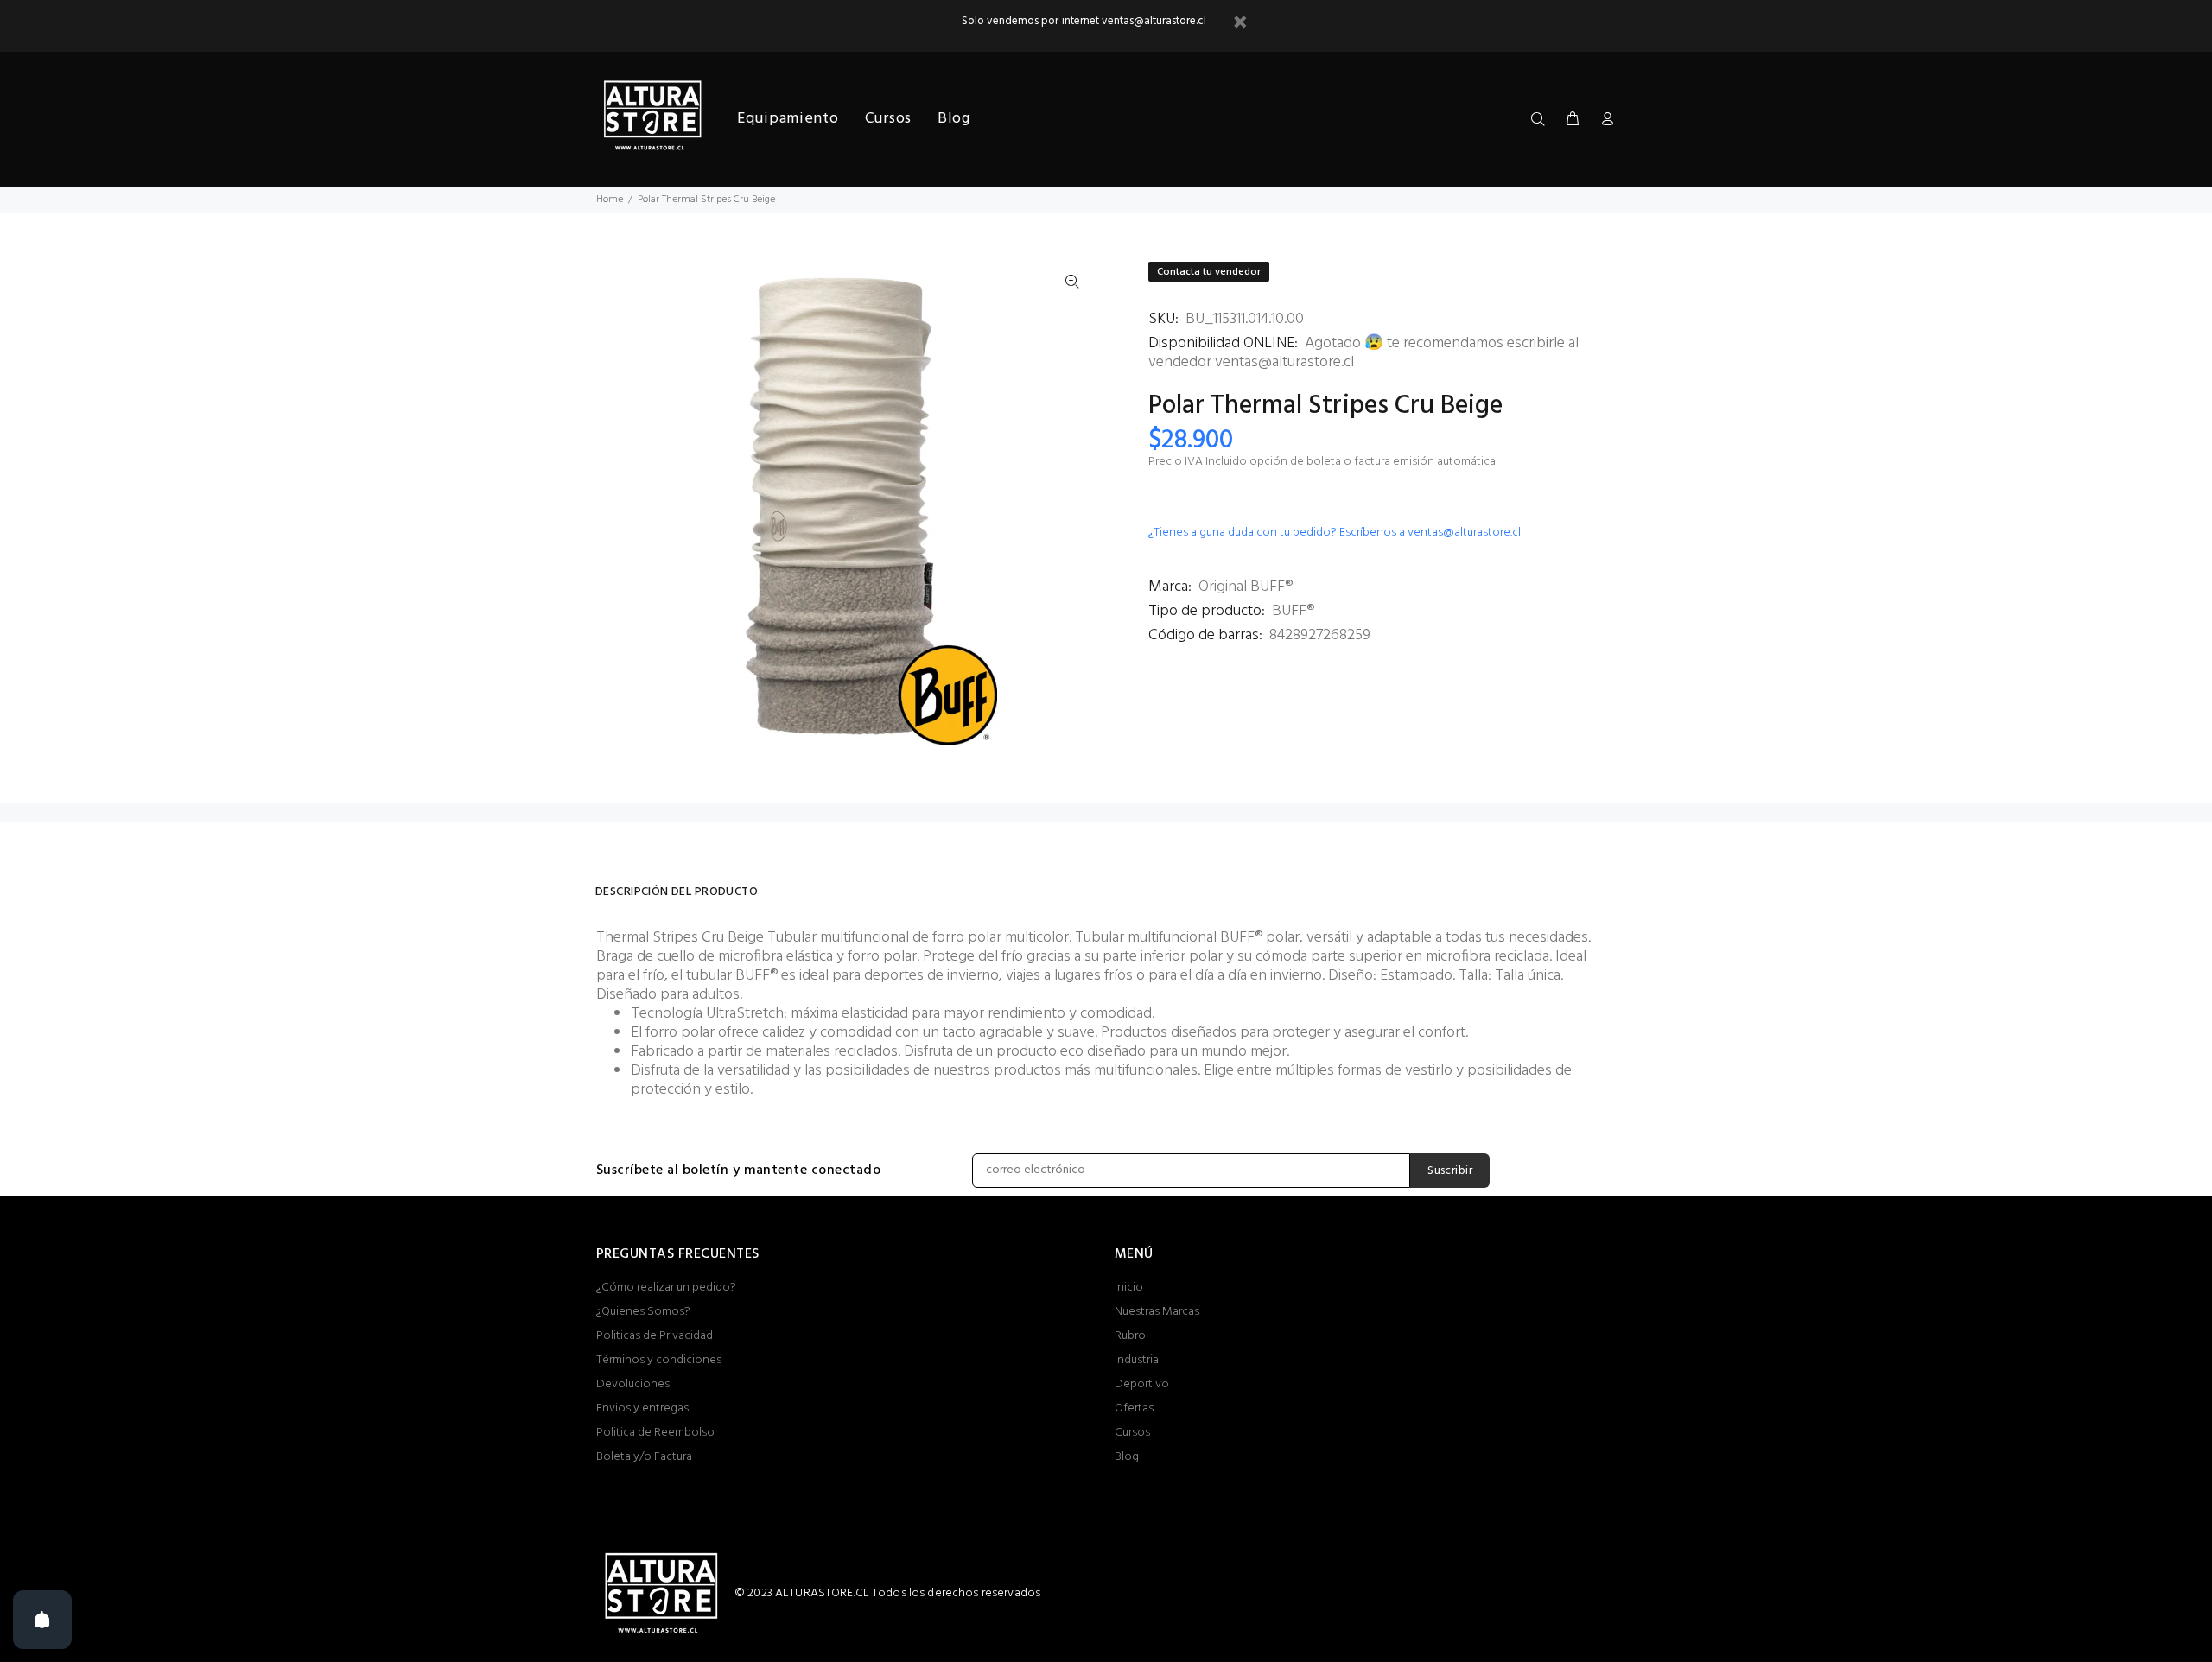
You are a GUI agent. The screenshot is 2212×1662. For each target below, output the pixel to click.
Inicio (1129, 1288)
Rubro (1130, 1336)
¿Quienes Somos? (643, 1312)
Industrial (1138, 1360)
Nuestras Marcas (1157, 1312)
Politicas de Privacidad (655, 1336)
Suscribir (1450, 1171)
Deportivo (1142, 1384)
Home (610, 200)
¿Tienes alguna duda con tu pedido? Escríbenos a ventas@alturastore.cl (1335, 533)
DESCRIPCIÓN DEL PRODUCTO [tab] (677, 892)
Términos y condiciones (659, 1360)
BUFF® (1293, 611)
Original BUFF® (1246, 587)
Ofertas (1134, 1408)
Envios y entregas (642, 1408)
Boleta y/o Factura (644, 1457)
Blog (1127, 1457)
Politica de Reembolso (655, 1433)
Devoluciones (633, 1384)
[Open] (42, 1620)
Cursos (1132, 1433)
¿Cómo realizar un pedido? (666, 1288)
